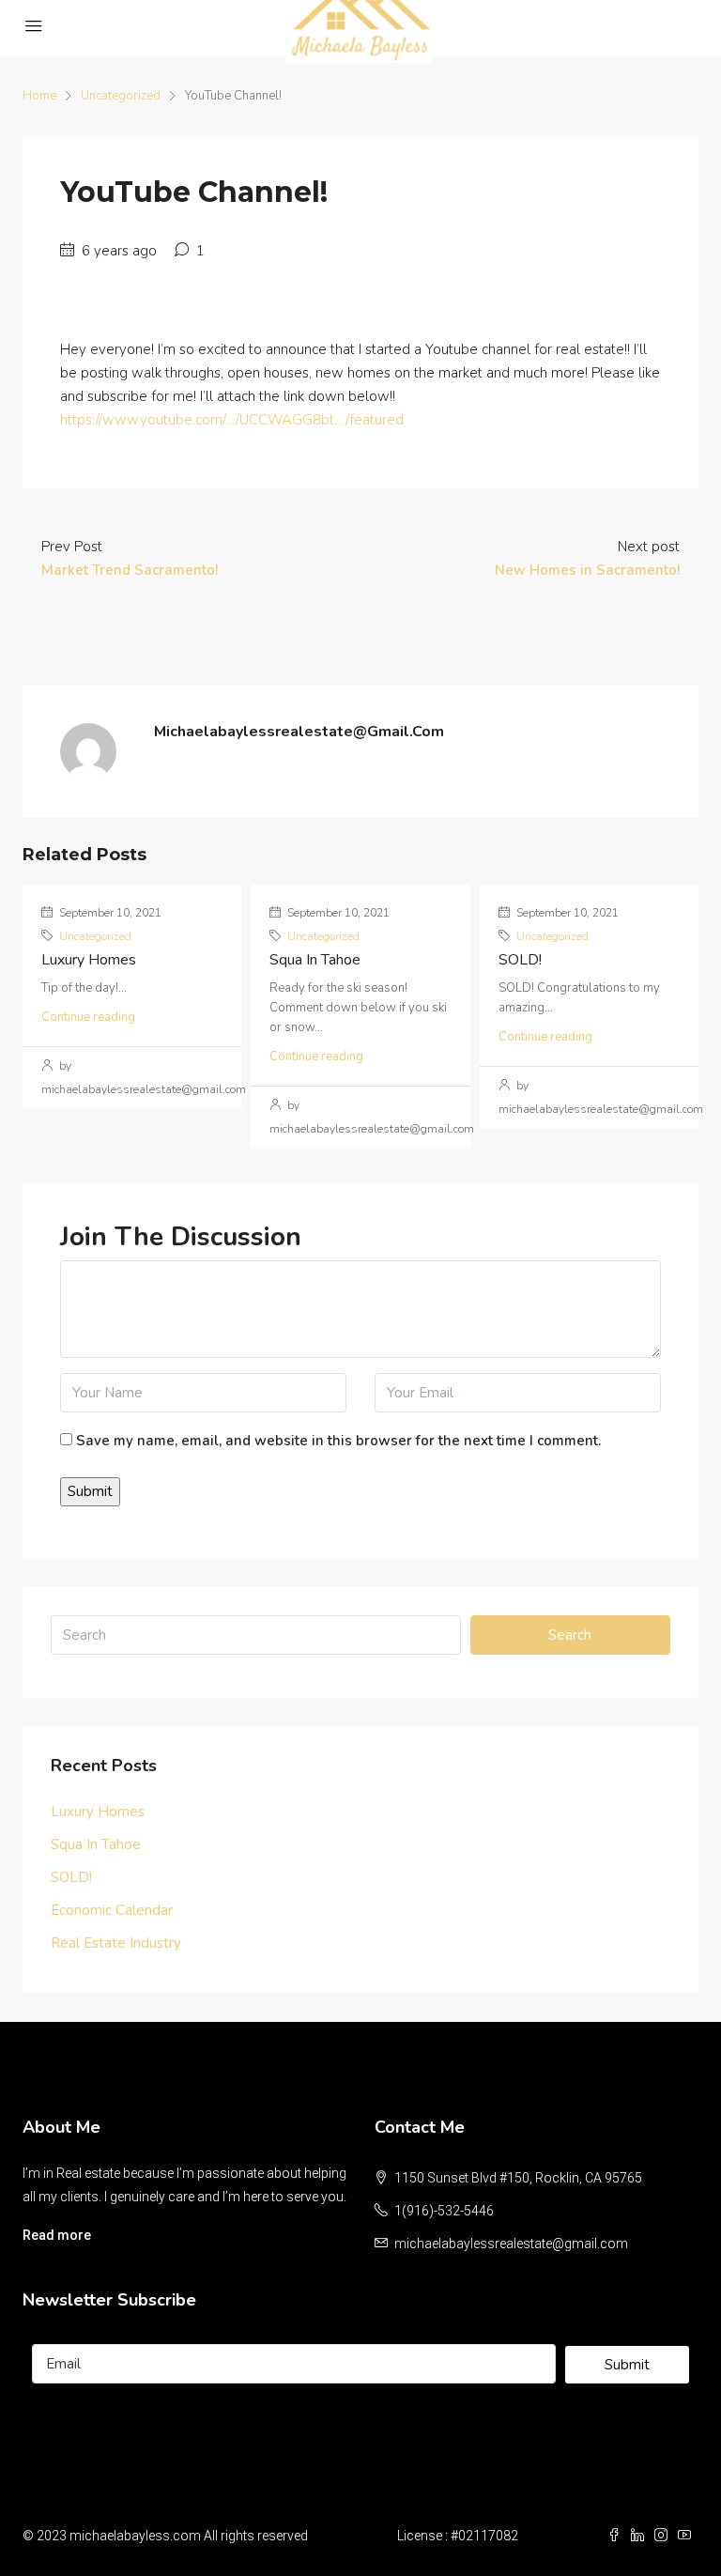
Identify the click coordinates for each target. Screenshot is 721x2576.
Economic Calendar (112, 1910)
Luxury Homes (89, 960)
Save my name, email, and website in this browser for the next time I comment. (338, 1441)
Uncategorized (121, 96)
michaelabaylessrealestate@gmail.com (511, 2244)
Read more (57, 2235)
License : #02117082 (458, 2536)
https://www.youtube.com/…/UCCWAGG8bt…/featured (232, 420)
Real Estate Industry (116, 1943)
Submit (627, 2365)
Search (570, 1635)
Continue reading (88, 1017)
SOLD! (520, 960)
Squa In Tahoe (315, 960)
